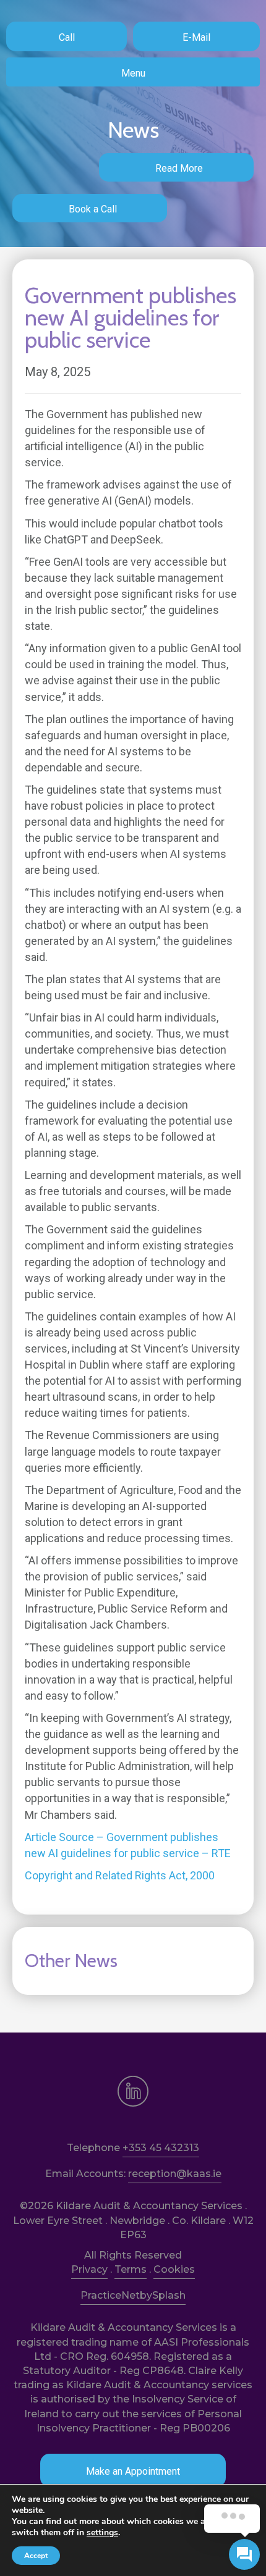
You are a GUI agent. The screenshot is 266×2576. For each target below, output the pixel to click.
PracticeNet (110, 2295)
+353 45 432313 (161, 2148)
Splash (169, 2295)
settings (102, 2533)
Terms (131, 2269)
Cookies (174, 2269)
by (146, 2295)
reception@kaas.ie (175, 2174)
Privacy (89, 2269)
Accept (36, 2556)
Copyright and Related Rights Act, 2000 (120, 1875)
